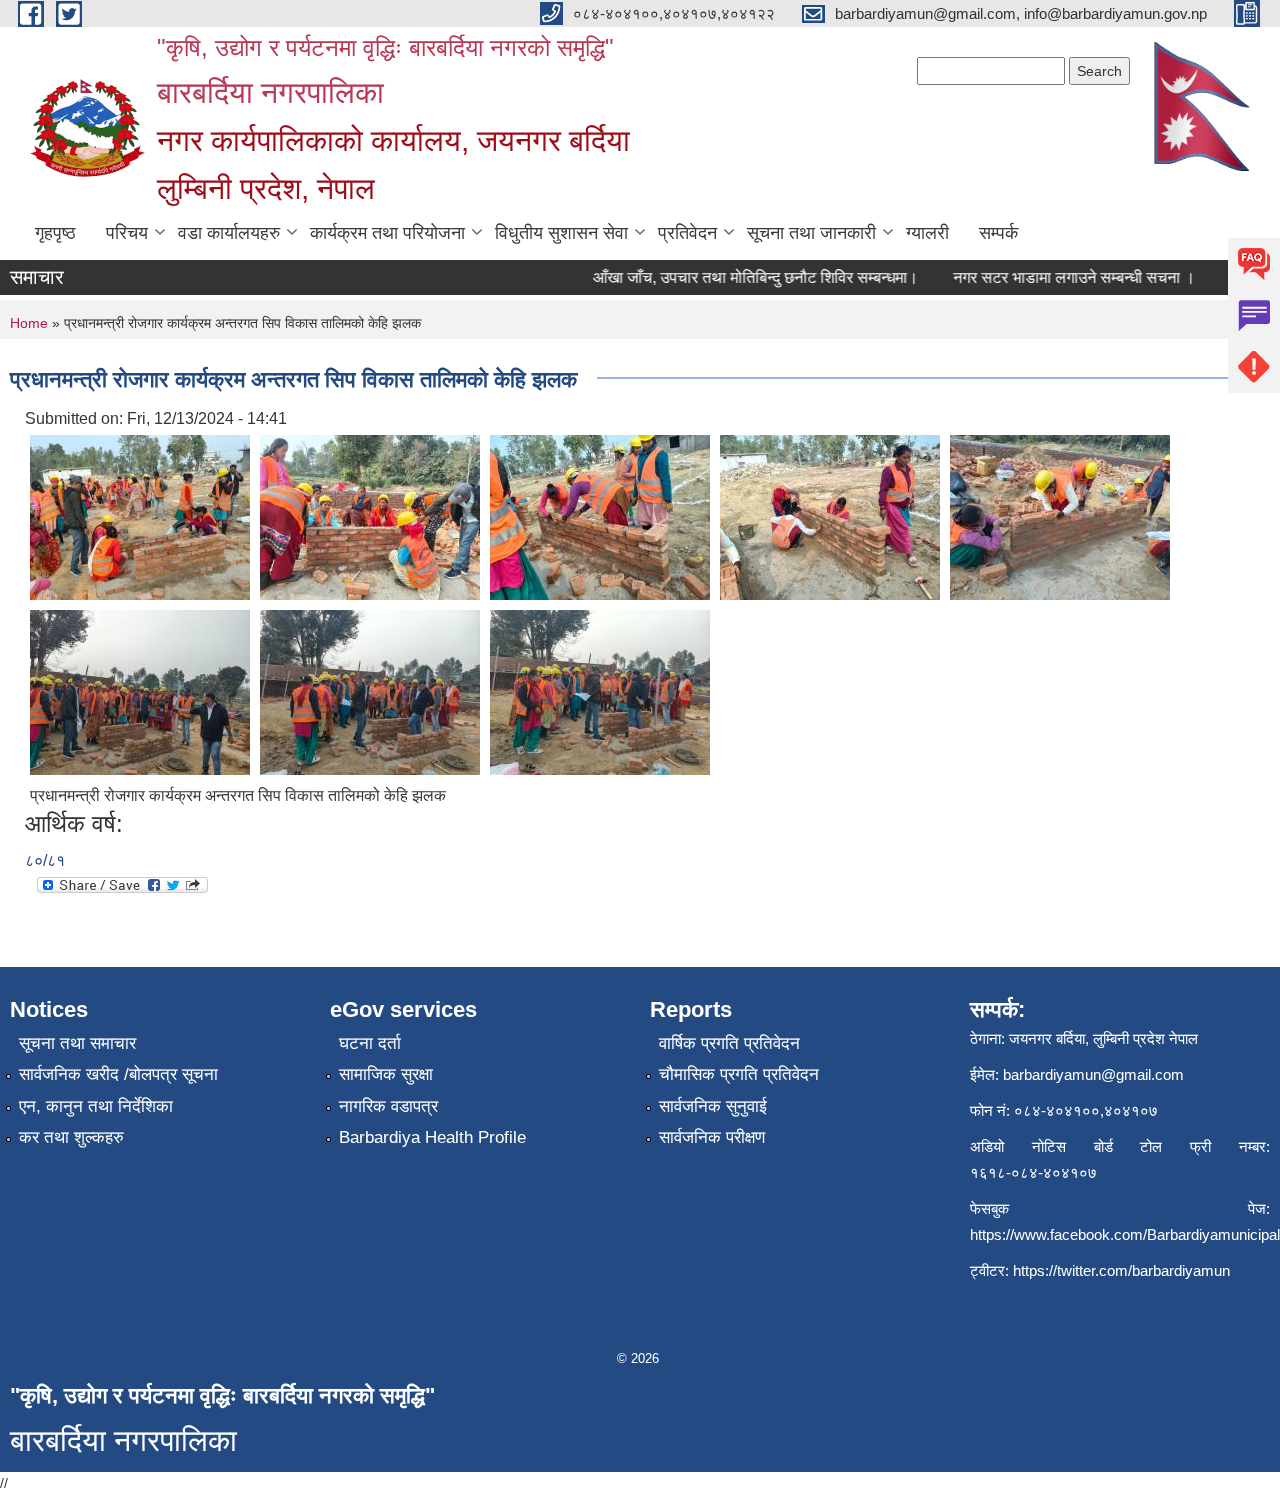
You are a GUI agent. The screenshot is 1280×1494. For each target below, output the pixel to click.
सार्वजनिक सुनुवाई (713, 1106)
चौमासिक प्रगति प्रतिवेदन (739, 1074)
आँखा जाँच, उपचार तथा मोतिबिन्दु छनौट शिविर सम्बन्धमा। (738, 277)
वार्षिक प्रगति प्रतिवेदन (729, 1043)
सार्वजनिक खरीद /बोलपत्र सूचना (118, 1074)
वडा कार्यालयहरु (229, 233)
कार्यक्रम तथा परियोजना (387, 233)
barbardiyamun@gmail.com (1093, 1074)
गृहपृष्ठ (55, 233)
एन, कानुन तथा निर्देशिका (96, 1106)
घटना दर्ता (370, 1043)
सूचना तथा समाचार (77, 1043)
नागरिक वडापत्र (388, 1106)
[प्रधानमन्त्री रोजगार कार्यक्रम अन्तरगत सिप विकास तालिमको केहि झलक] (140, 516)
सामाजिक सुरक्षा (386, 1074)
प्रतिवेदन (687, 233)
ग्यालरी (927, 233)
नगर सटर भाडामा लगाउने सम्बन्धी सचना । (1057, 277)
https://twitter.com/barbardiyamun (1121, 1270)
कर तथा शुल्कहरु (71, 1137)
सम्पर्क (998, 233)
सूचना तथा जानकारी (811, 233)
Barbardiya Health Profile (432, 1137)
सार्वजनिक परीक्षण (712, 1137)
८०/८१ (45, 860)
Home (29, 323)
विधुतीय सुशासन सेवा (561, 233)
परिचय (127, 233)
